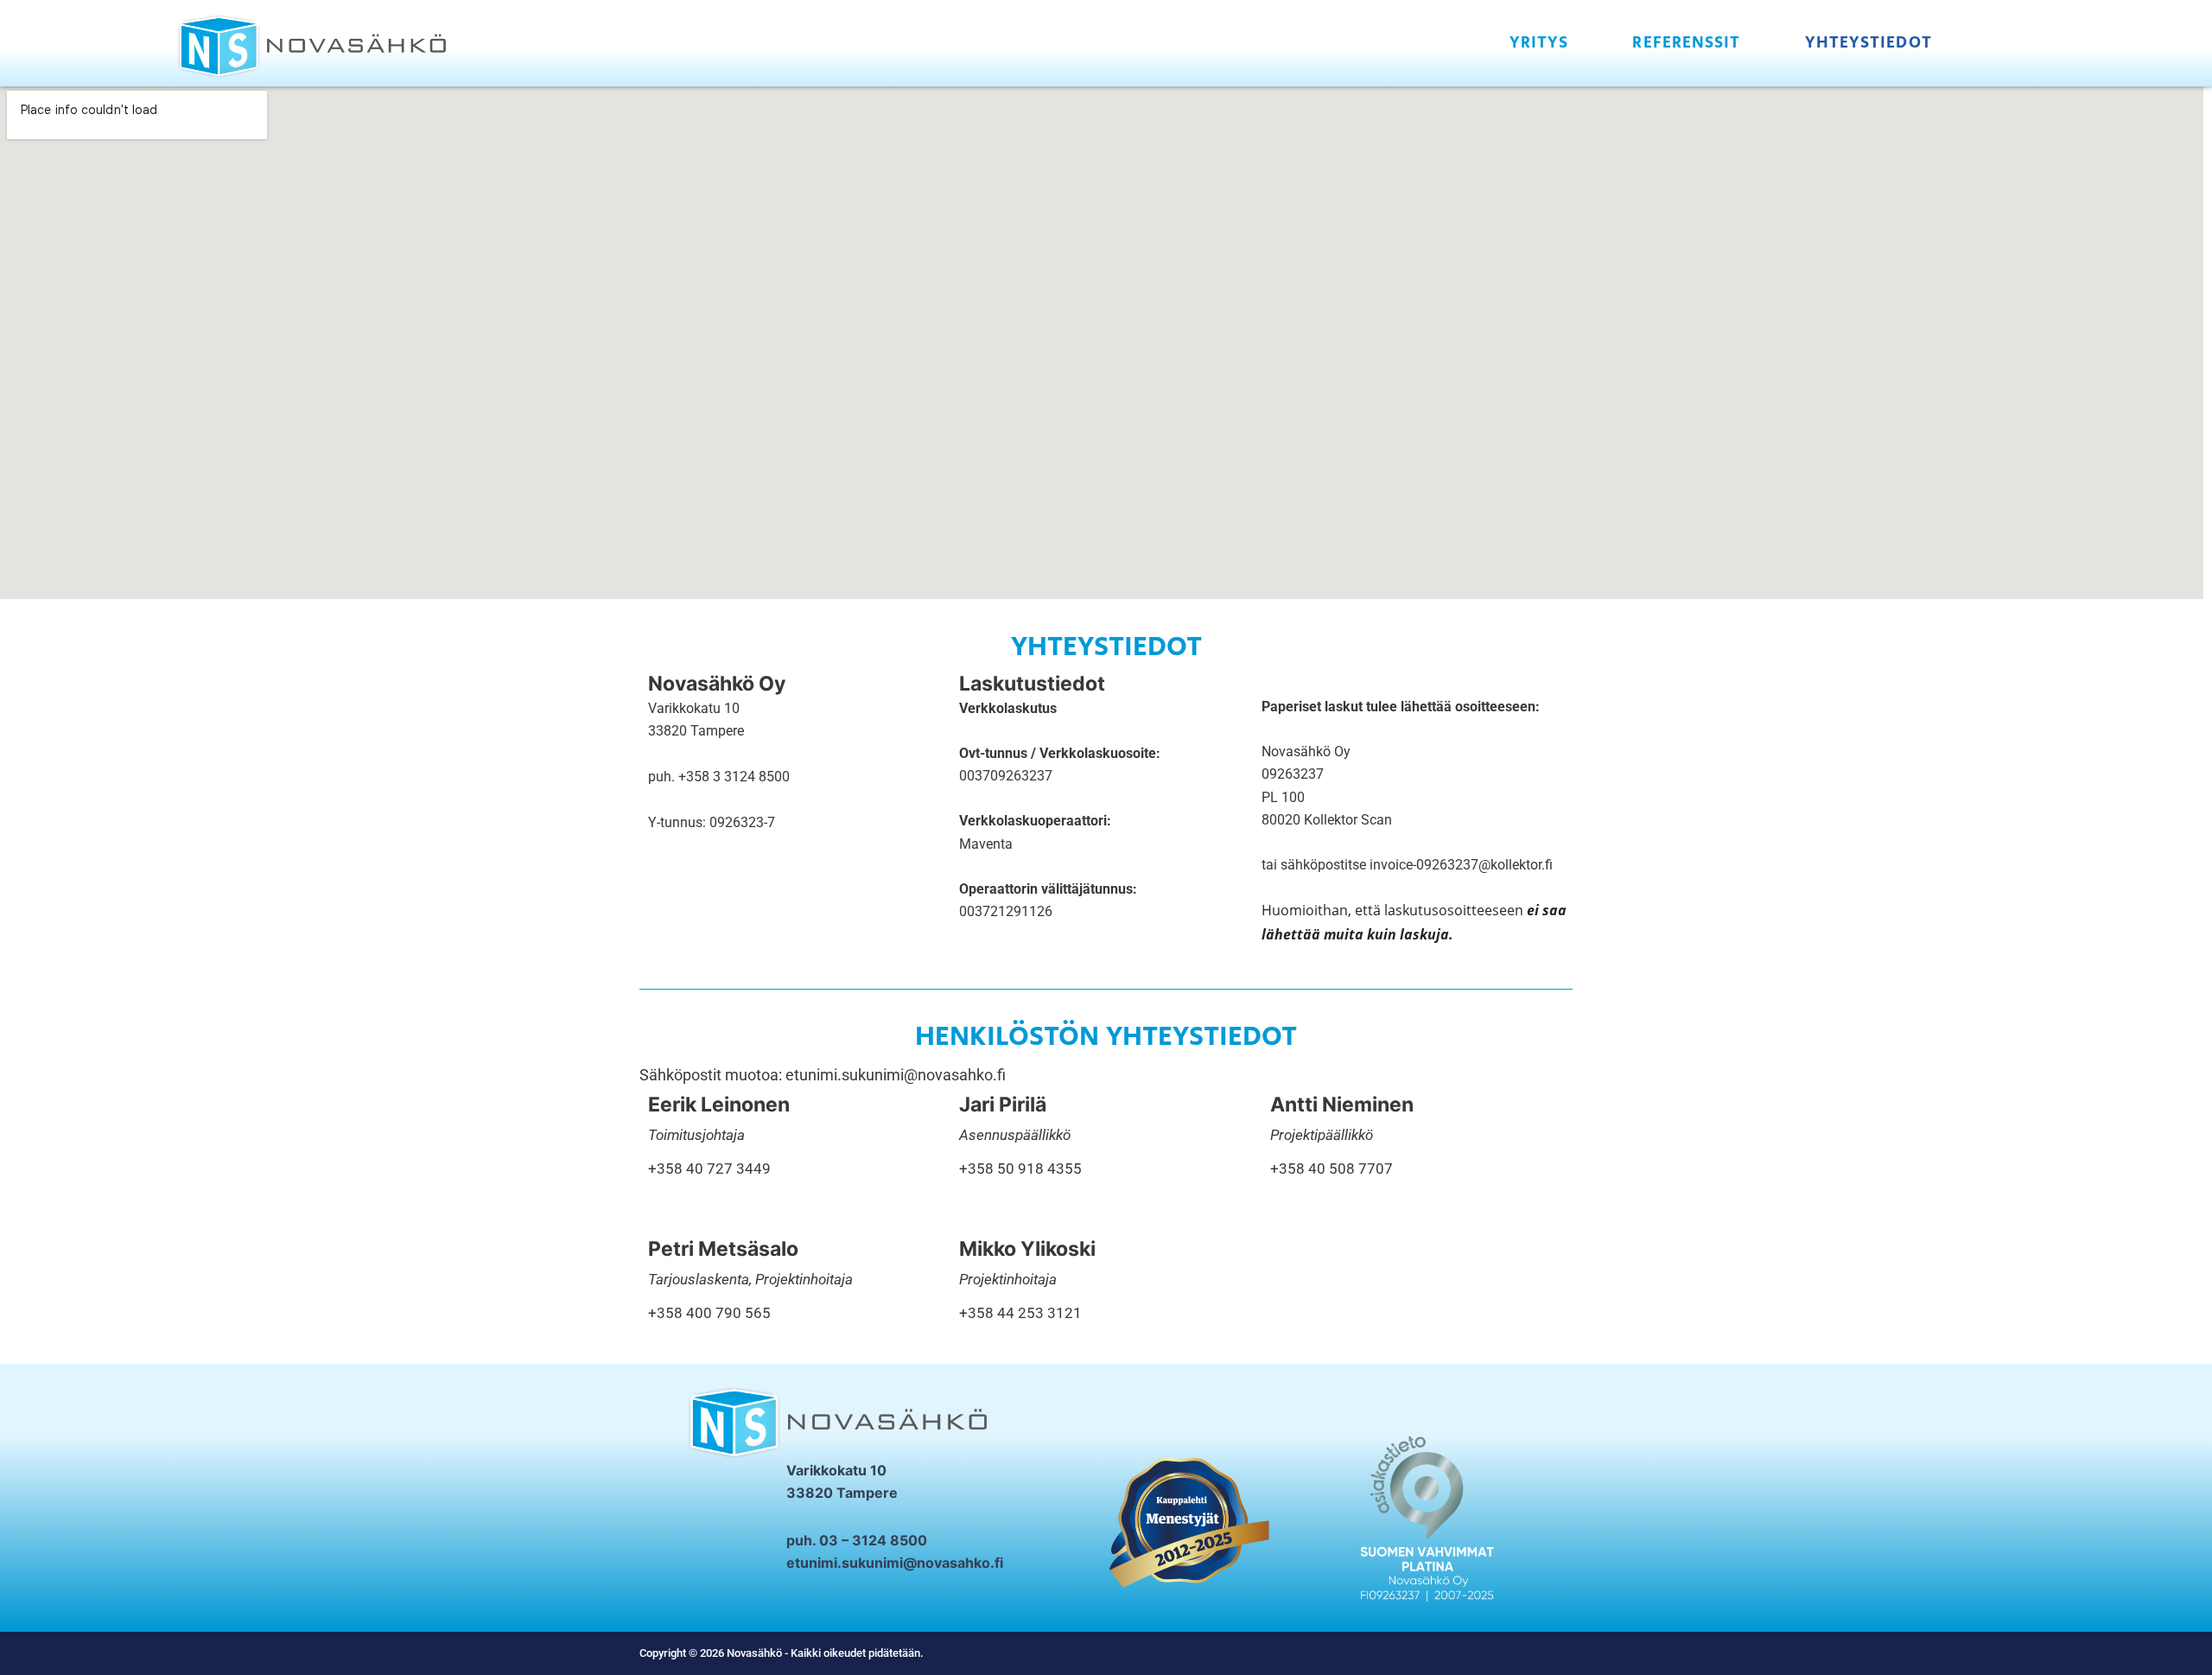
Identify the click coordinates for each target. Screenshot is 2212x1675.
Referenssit (1686, 43)
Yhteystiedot (1869, 43)
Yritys (1539, 43)
